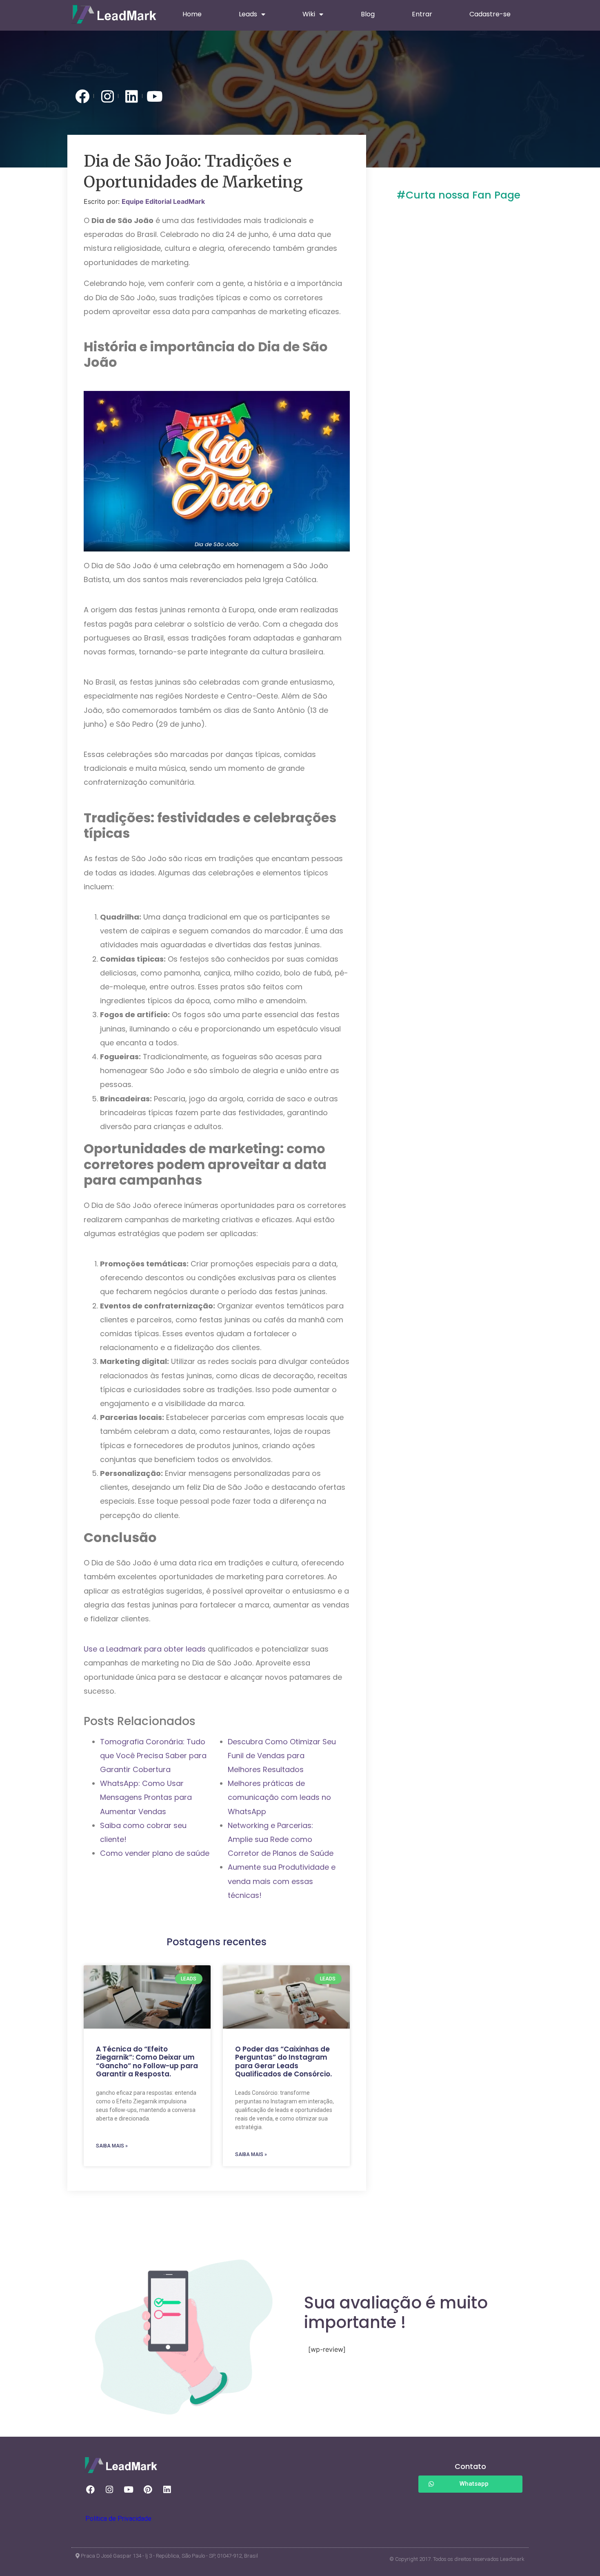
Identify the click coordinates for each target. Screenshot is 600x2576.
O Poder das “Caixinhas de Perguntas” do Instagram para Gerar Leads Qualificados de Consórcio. (283, 2061)
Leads (248, 14)
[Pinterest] (148, 2490)
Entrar (422, 14)
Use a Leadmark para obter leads (145, 1649)
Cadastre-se (490, 14)
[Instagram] (109, 2490)
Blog (368, 14)
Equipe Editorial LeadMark (163, 201)
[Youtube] (129, 2490)
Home (192, 14)
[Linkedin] (167, 2490)
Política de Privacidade (118, 2519)
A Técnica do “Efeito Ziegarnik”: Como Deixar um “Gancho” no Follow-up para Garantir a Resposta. (147, 2061)
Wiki (309, 14)
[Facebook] (90, 2490)
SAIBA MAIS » (112, 2146)
